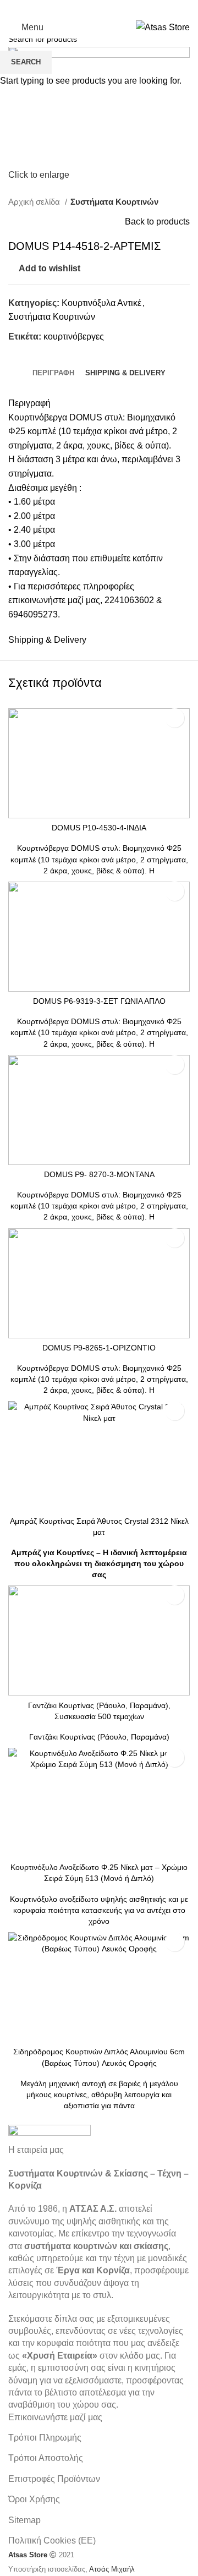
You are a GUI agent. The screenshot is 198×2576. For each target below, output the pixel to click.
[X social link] (85, 8)
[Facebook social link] (70, 8)
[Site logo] (163, 27)
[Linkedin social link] (128, 8)
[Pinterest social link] (113, 8)
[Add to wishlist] (175, 718)
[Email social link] (99, 8)
